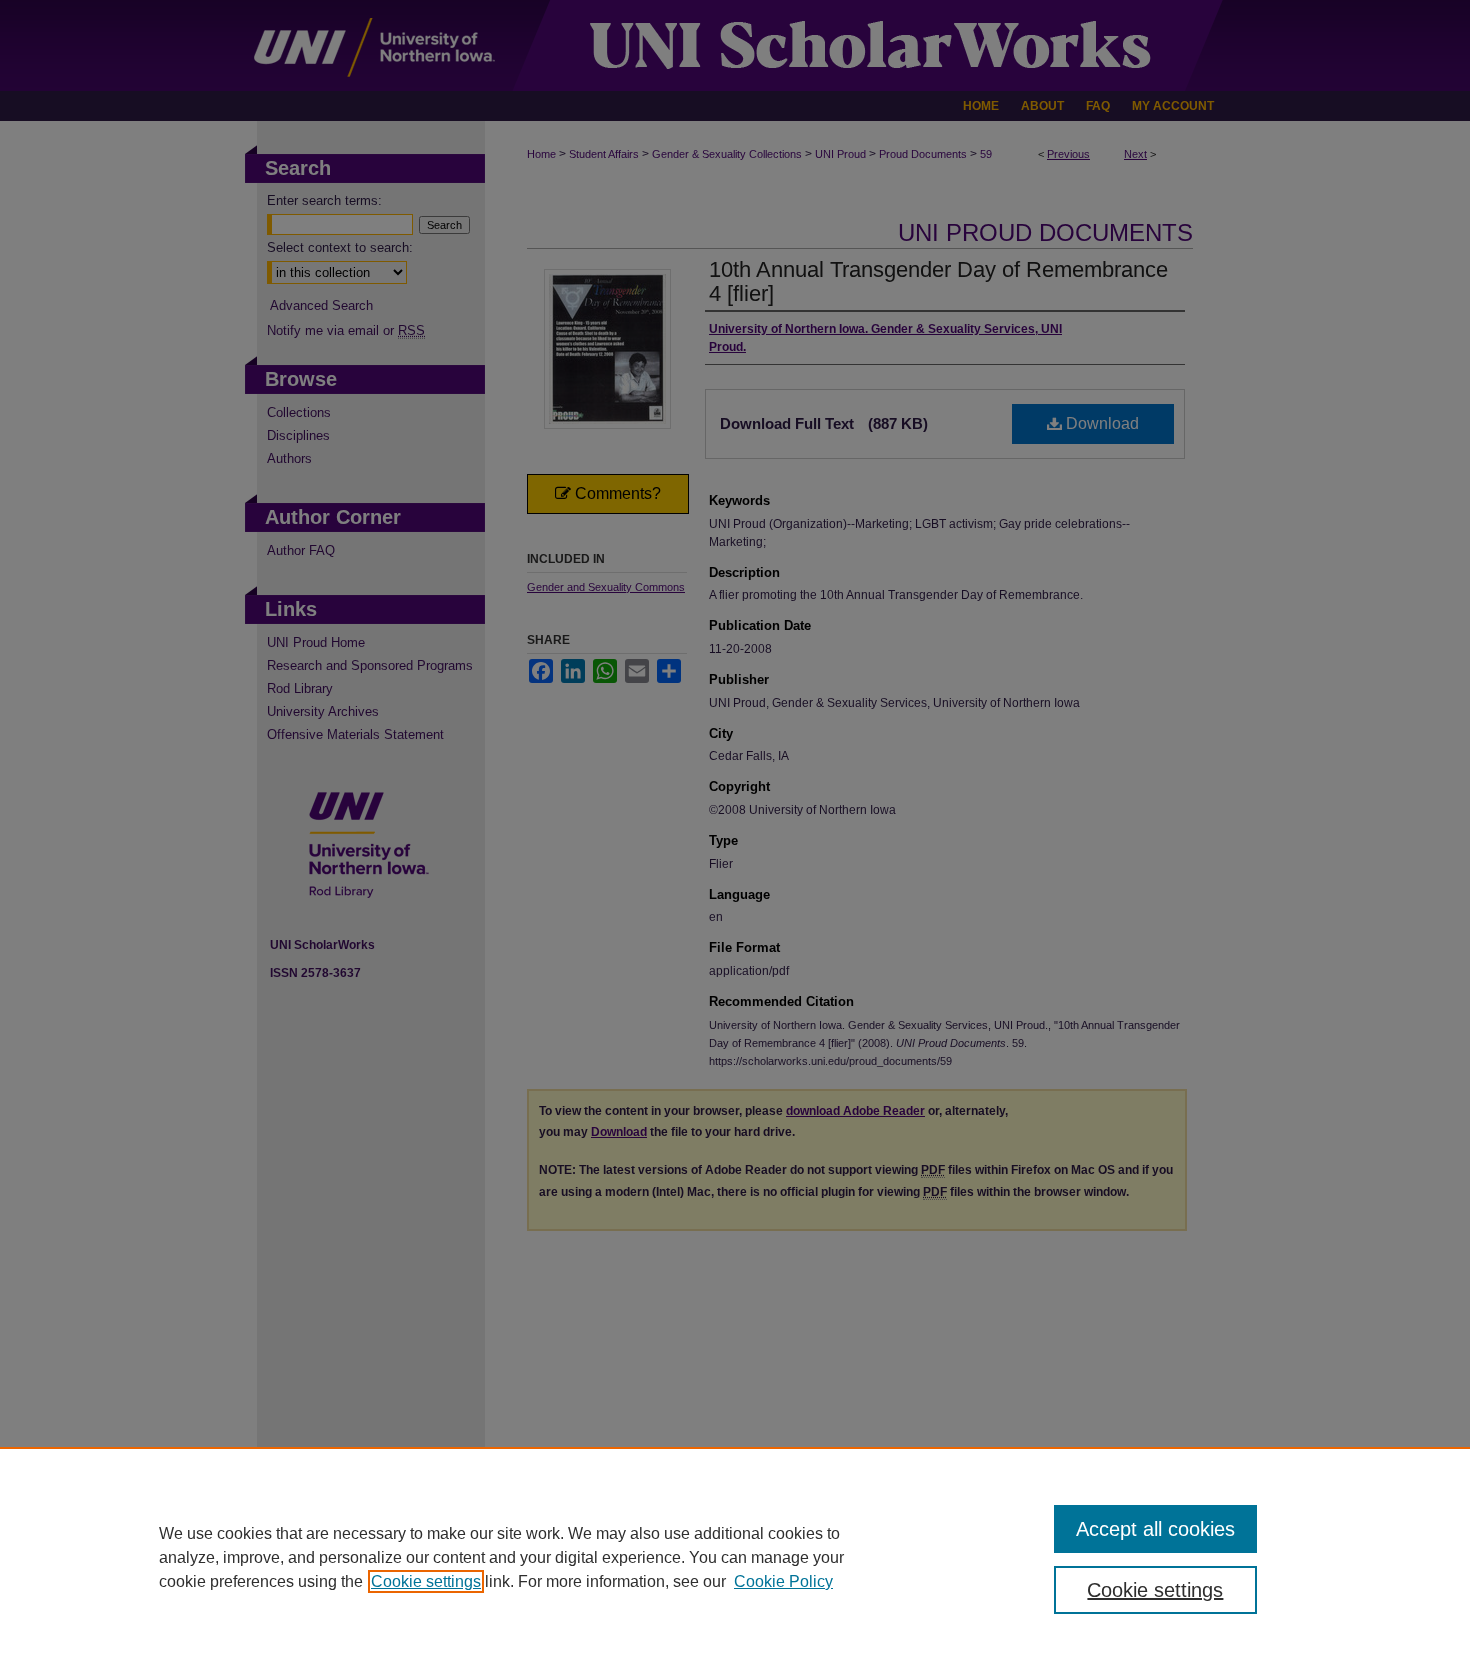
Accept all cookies (1155, 1529)
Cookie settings (426, 1581)
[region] (735, 1557)
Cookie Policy (783, 1581)
